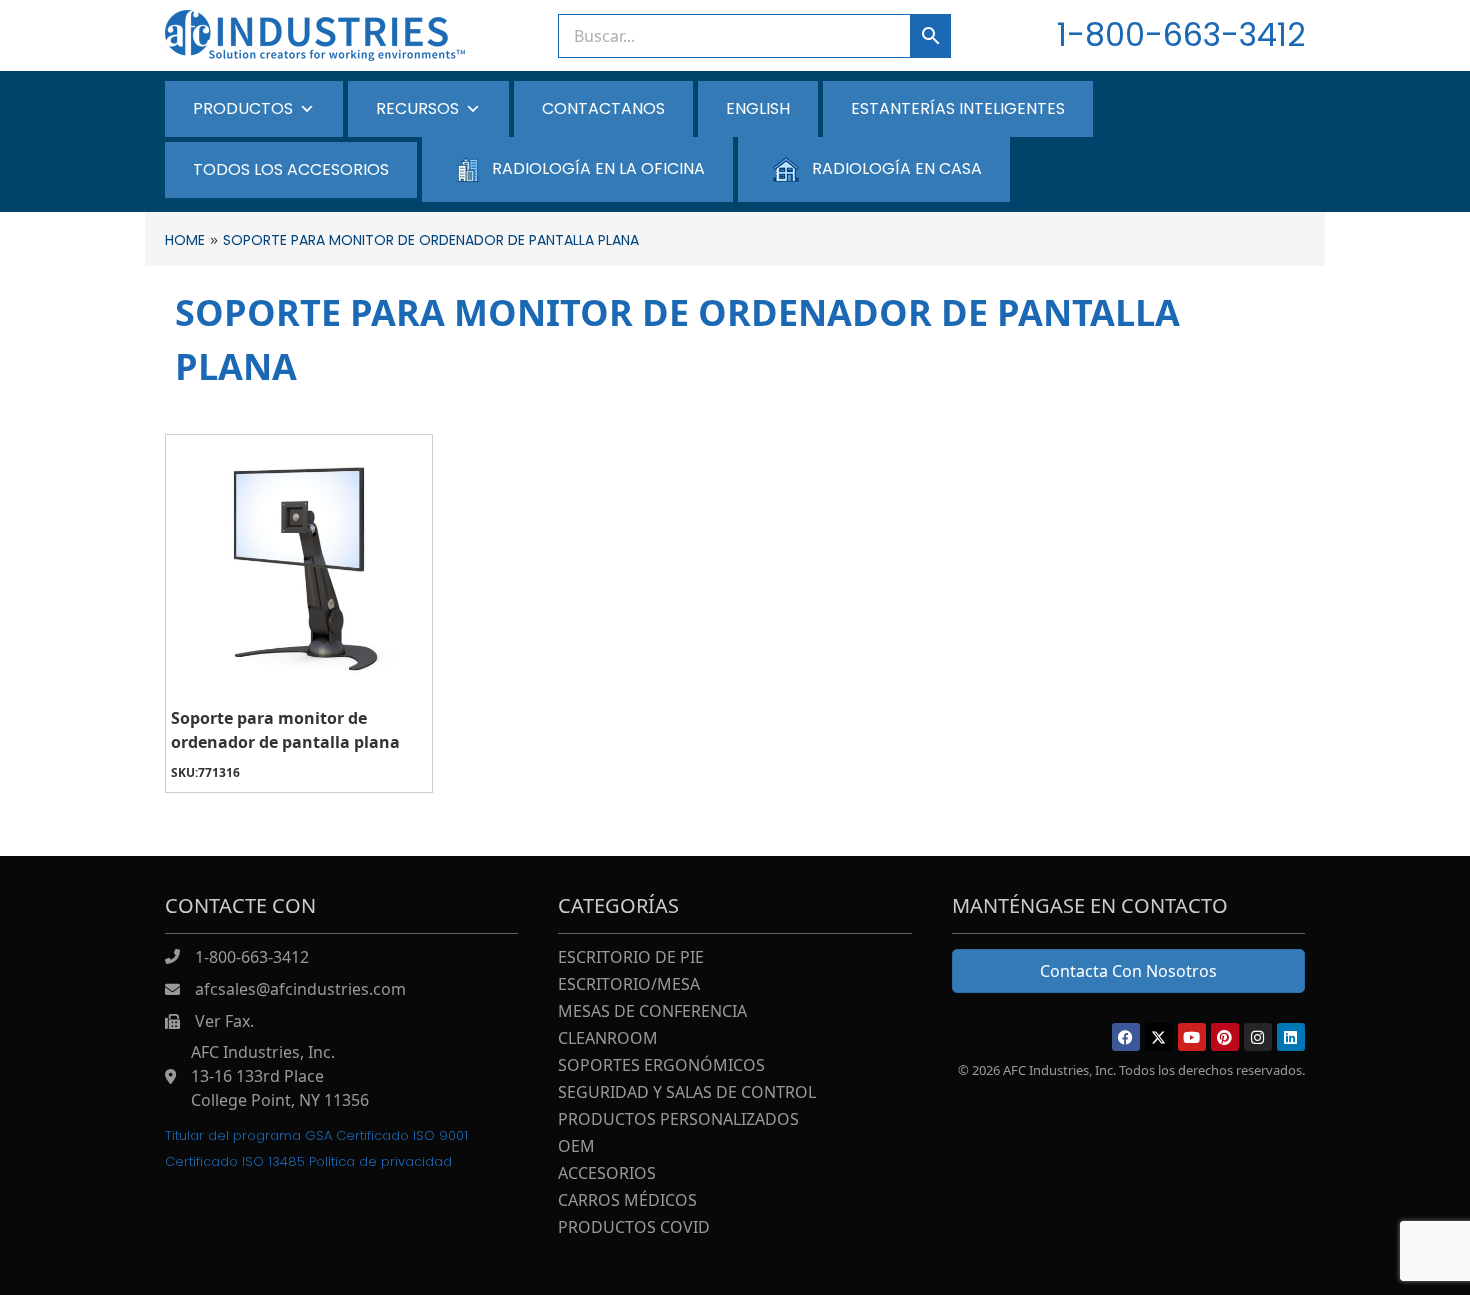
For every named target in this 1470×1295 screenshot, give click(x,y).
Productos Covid (634, 1228)
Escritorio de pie (631, 958)
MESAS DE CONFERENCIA (652, 1012)
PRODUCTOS (243, 108)
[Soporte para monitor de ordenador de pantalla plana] (299, 568)
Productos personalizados (678, 1120)
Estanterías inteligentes (958, 108)
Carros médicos (627, 1201)
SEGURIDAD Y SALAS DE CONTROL (687, 1093)
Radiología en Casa (897, 168)
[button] (1126, 1037)
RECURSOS (417, 108)
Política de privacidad (380, 1161)
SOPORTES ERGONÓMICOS (661, 1066)
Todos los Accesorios (291, 169)
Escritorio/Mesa (629, 985)
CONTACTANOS (603, 108)
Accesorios (607, 1174)
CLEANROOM (608, 1039)
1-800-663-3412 (1181, 34)
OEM (576, 1147)
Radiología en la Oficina (598, 168)
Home (185, 240)
